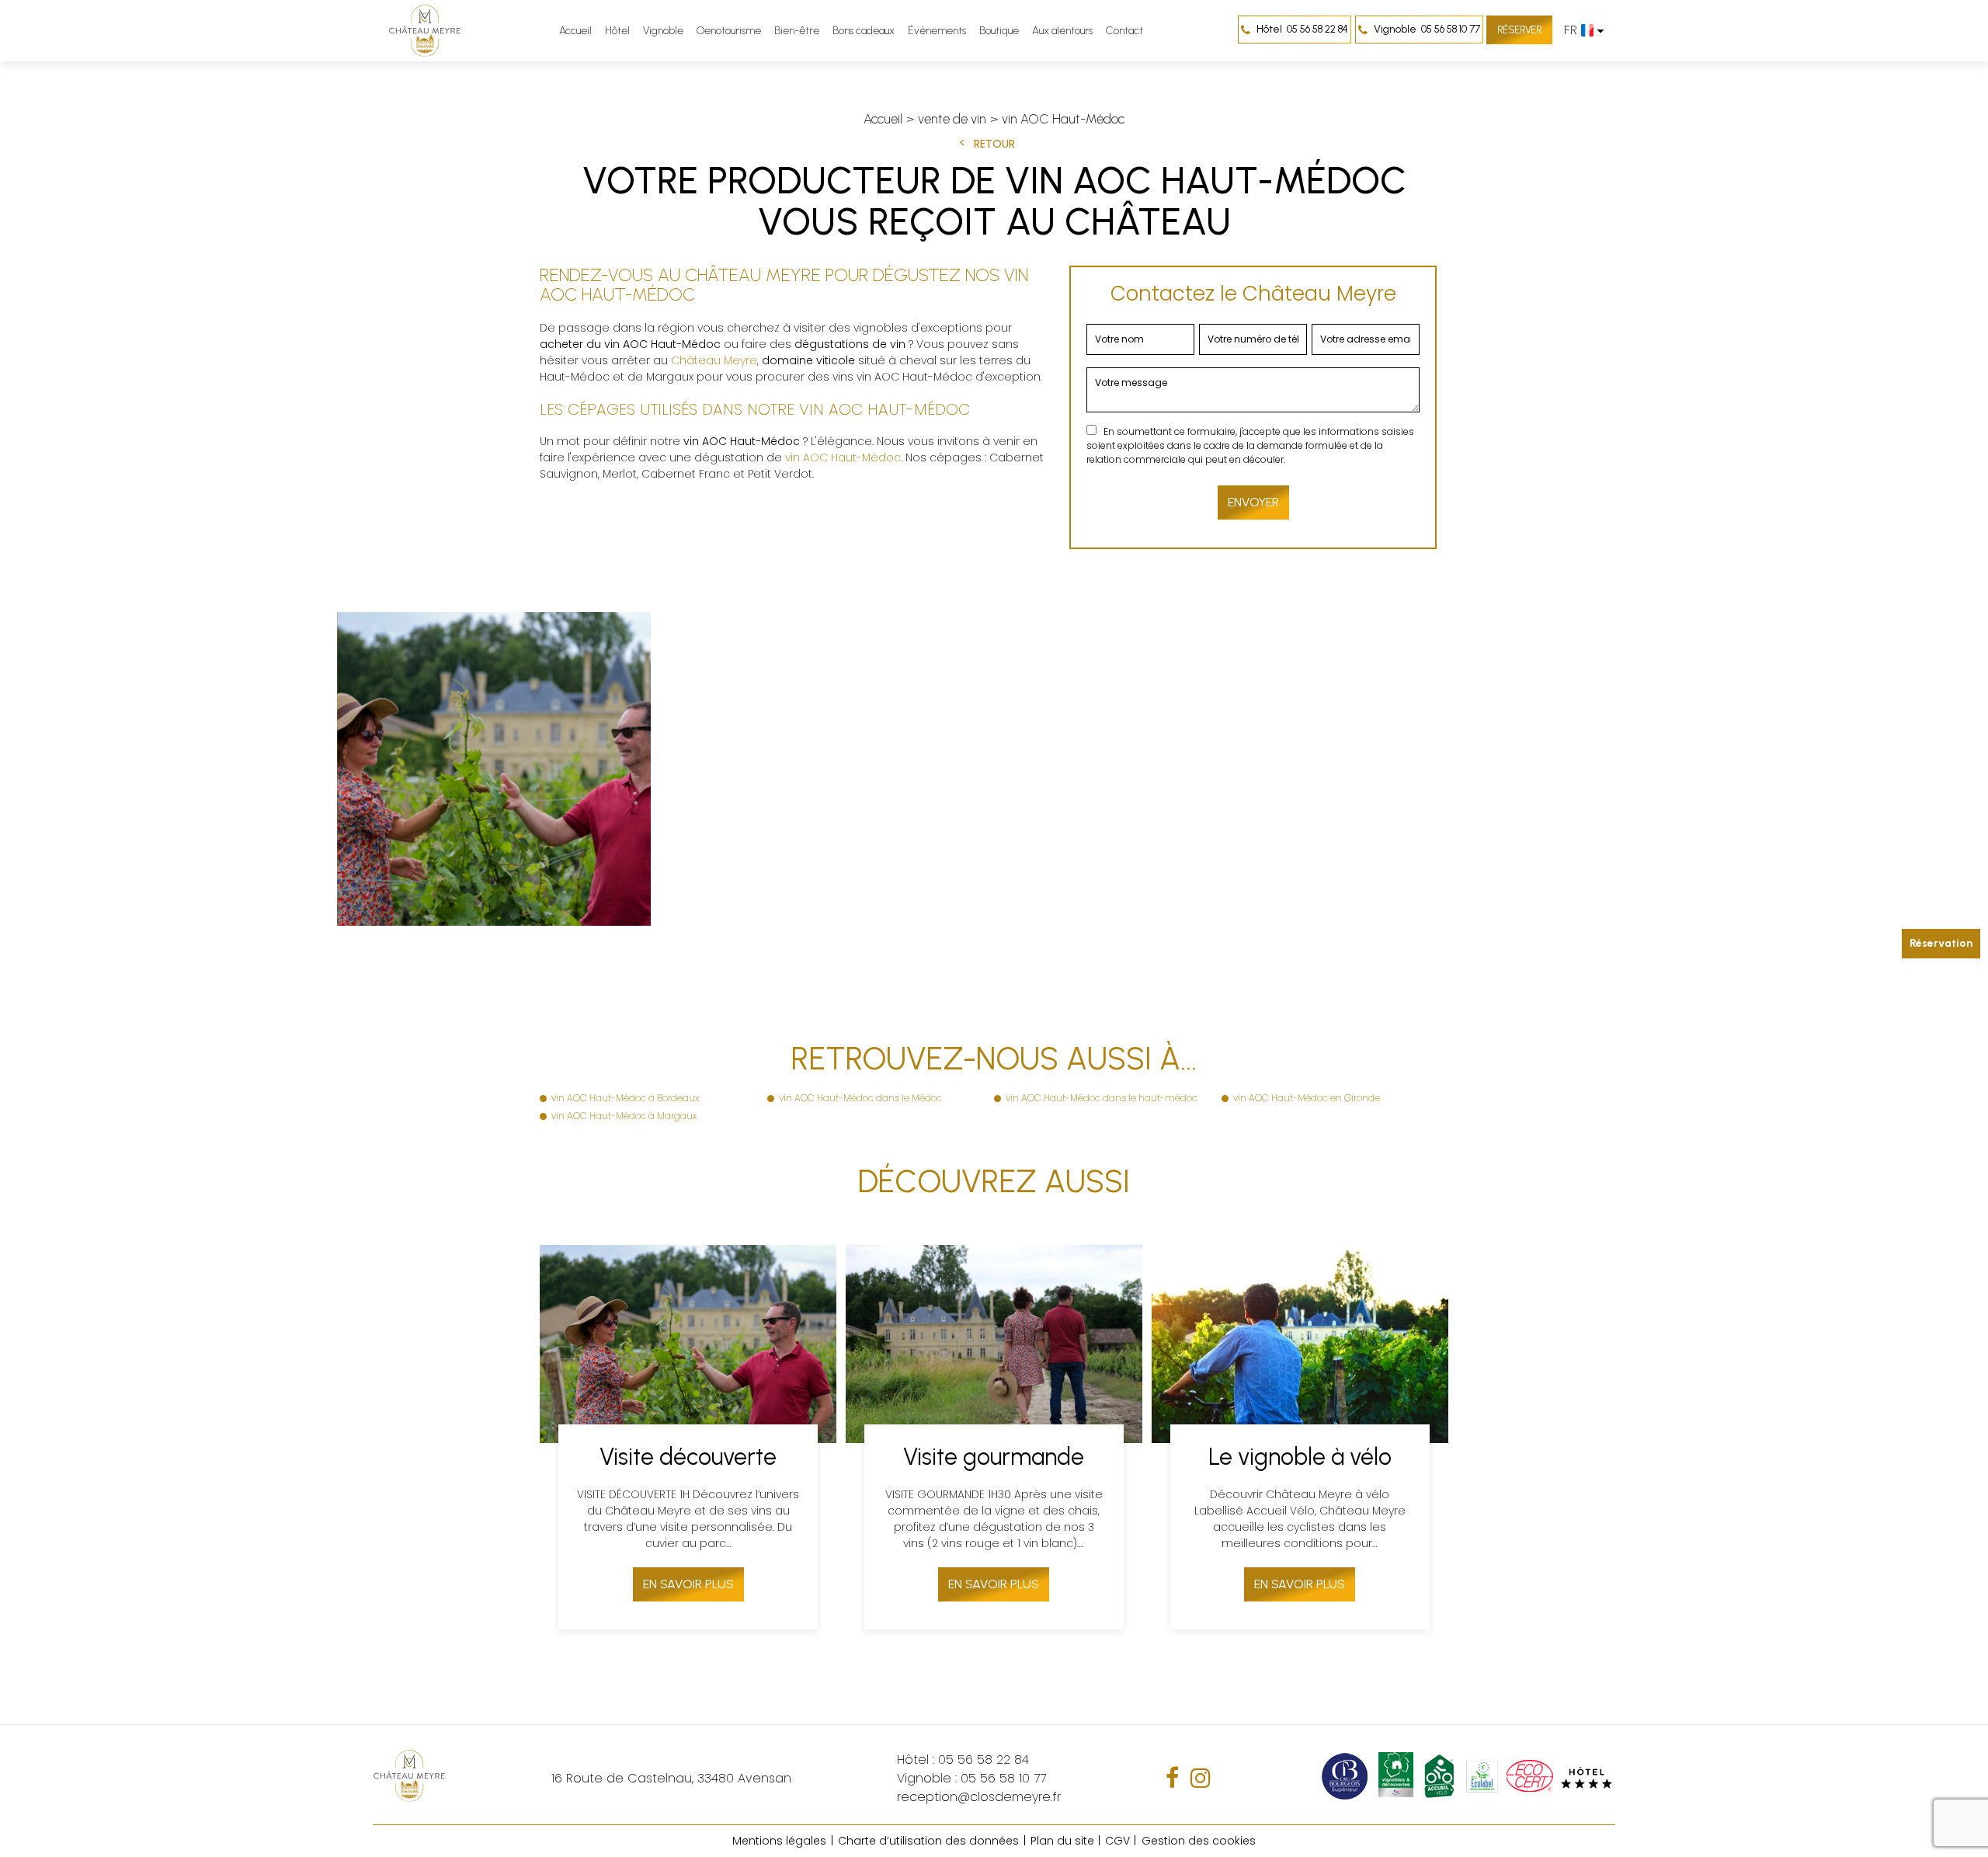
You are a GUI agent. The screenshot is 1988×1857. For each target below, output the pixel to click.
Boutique (999, 31)
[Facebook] (1172, 1778)
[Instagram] (1201, 1778)
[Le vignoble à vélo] (1300, 1437)
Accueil (575, 31)
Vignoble (663, 31)
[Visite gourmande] (994, 1437)
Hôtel (617, 31)
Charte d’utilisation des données (928, 1841)
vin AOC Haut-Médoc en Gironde (1307, 1098)
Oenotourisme (729, 31)
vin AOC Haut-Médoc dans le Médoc (860, 1098)
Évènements (937, 31)
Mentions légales (779, 1841)
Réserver (1519, 30)
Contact (1124, 31)
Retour (994, 144)
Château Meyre (714, 360)
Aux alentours (1062, 31)
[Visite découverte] (688, 1437)
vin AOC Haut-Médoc (843, 457)
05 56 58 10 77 (1427, 29)
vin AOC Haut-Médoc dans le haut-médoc (1102, 1098)
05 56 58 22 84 (1302, 29)
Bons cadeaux (864, 31)
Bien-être (797, 31)
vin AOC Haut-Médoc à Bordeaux (625, 1098)
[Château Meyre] (425, 31)
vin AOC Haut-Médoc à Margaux (624, 1116)
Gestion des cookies (1199, 1841)
